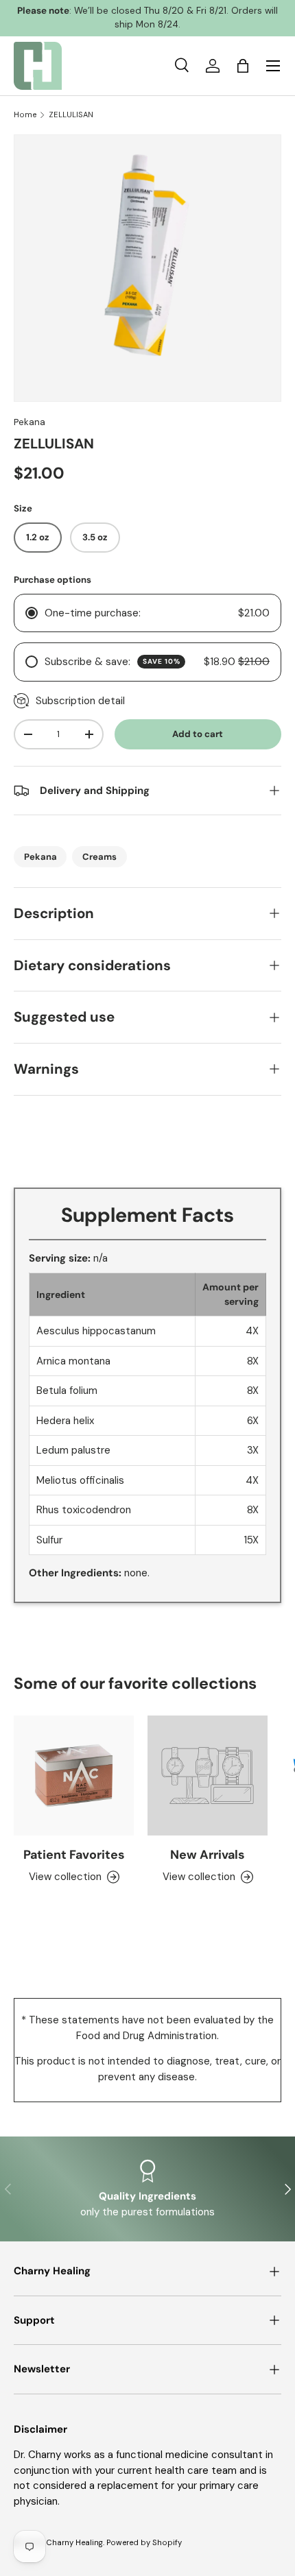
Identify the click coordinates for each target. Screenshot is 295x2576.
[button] (243, 66)
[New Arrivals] (208, 1775)
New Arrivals (208, 1855)
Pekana (29, 422)
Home (25, 115)
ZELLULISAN (71, 115)
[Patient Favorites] (74, 1775)
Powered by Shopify (144, 2542)
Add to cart (198, 734)
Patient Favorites (74, 1855)
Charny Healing (74, 2542)
